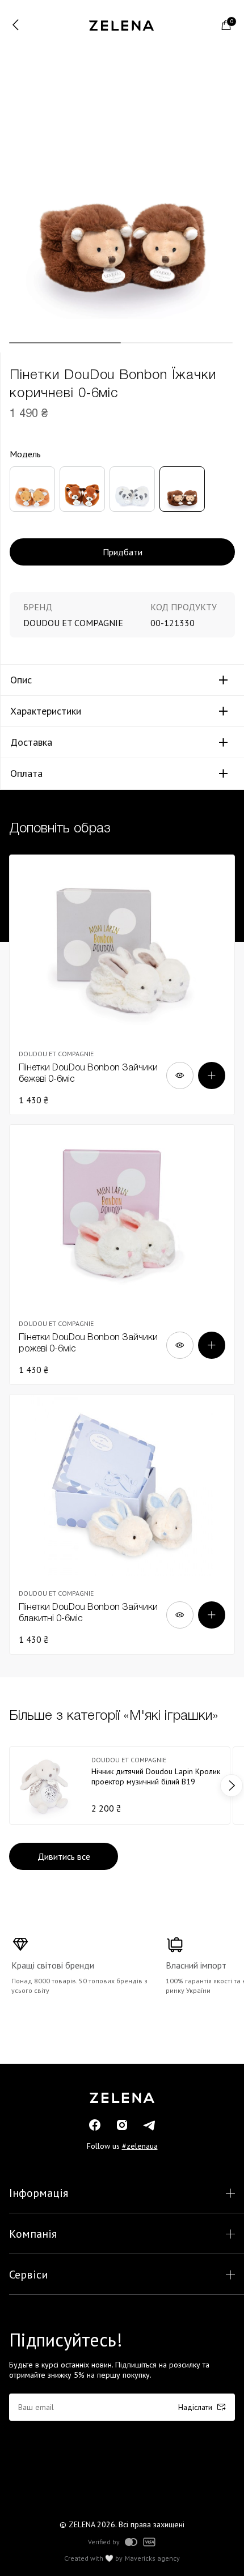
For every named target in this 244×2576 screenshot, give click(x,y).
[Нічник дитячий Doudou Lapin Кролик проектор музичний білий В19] (120, 1786)
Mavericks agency (152, 2558)
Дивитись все (64, 1856)
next (232, 1786)
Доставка (31, 742)
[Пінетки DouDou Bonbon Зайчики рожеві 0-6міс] (122, 1255)
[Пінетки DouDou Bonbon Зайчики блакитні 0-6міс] (122, 1524)
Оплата (26, 773)
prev (12, 1786)
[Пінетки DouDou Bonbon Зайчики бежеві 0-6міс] (122, 985)
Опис (21, 680)
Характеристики (46, 711)
